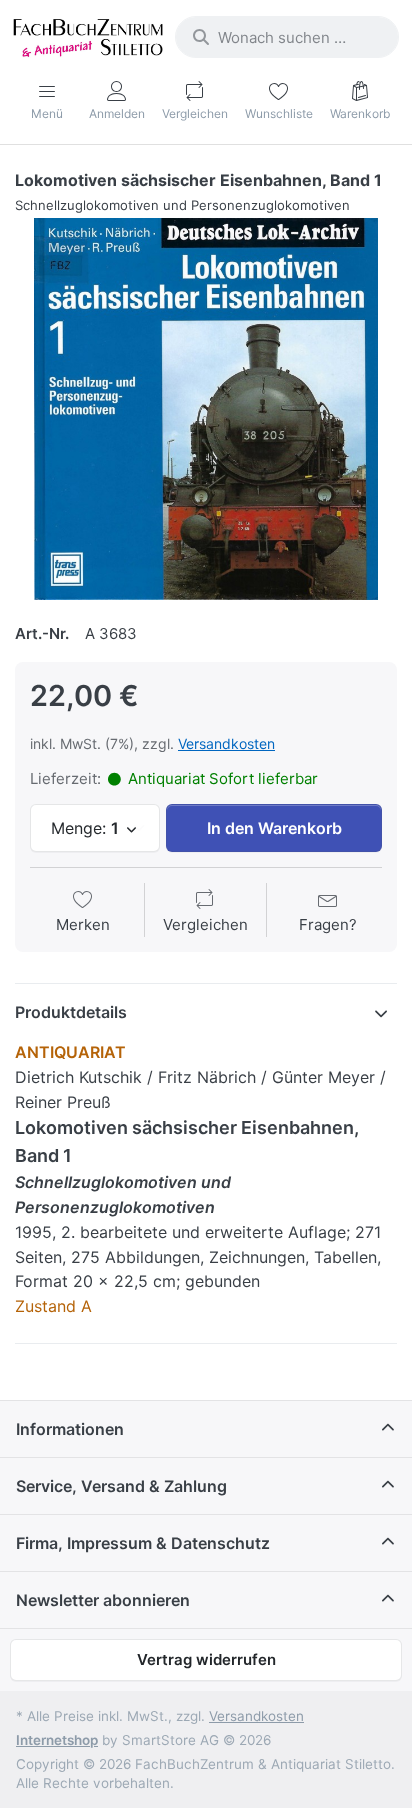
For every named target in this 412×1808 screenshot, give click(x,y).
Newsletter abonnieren (103, 1600)
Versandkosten (226, 743)
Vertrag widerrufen (206, 1659)
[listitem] (206, 409)
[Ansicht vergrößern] (206, 409)
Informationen (70, 1429)
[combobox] (287, 37)
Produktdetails (71, 1012)
